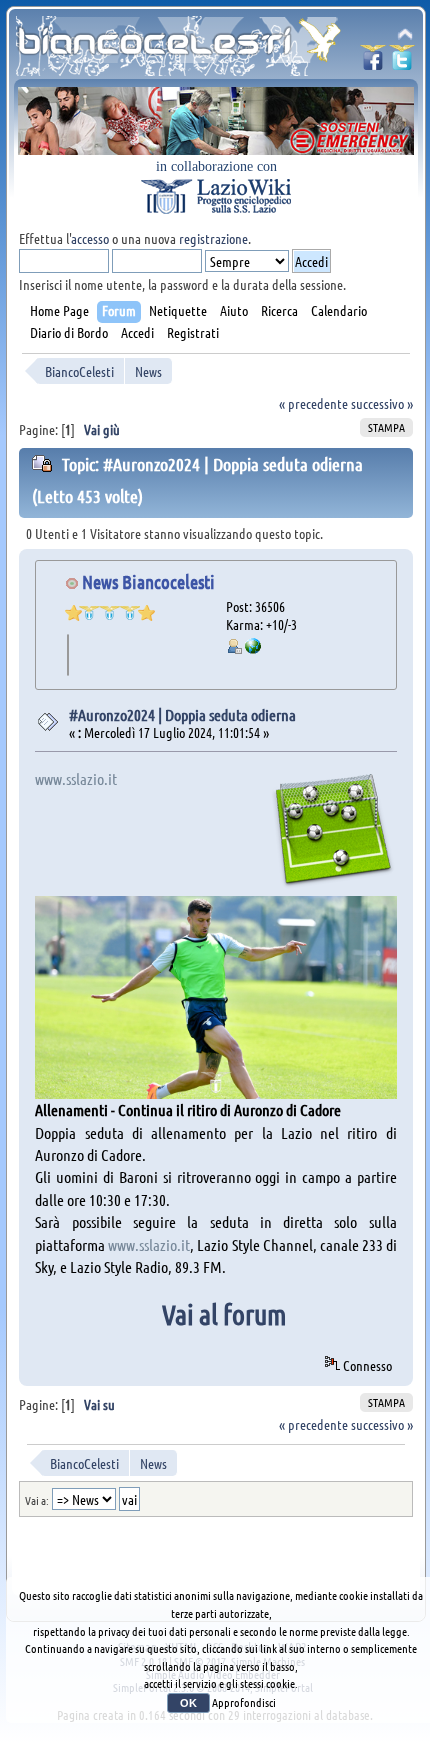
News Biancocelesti (148, 581)
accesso (90, 238)
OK (188, 1703)
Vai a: (37, 1500)
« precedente (313, 403)
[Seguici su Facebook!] (373, 63)
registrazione (213, 238)
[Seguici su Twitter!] (402, 63)
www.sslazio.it (76, 778)
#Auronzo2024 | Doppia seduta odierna (182, 714)
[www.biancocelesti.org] (253, 648)
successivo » (382, 403)
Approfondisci (244, 1702)
